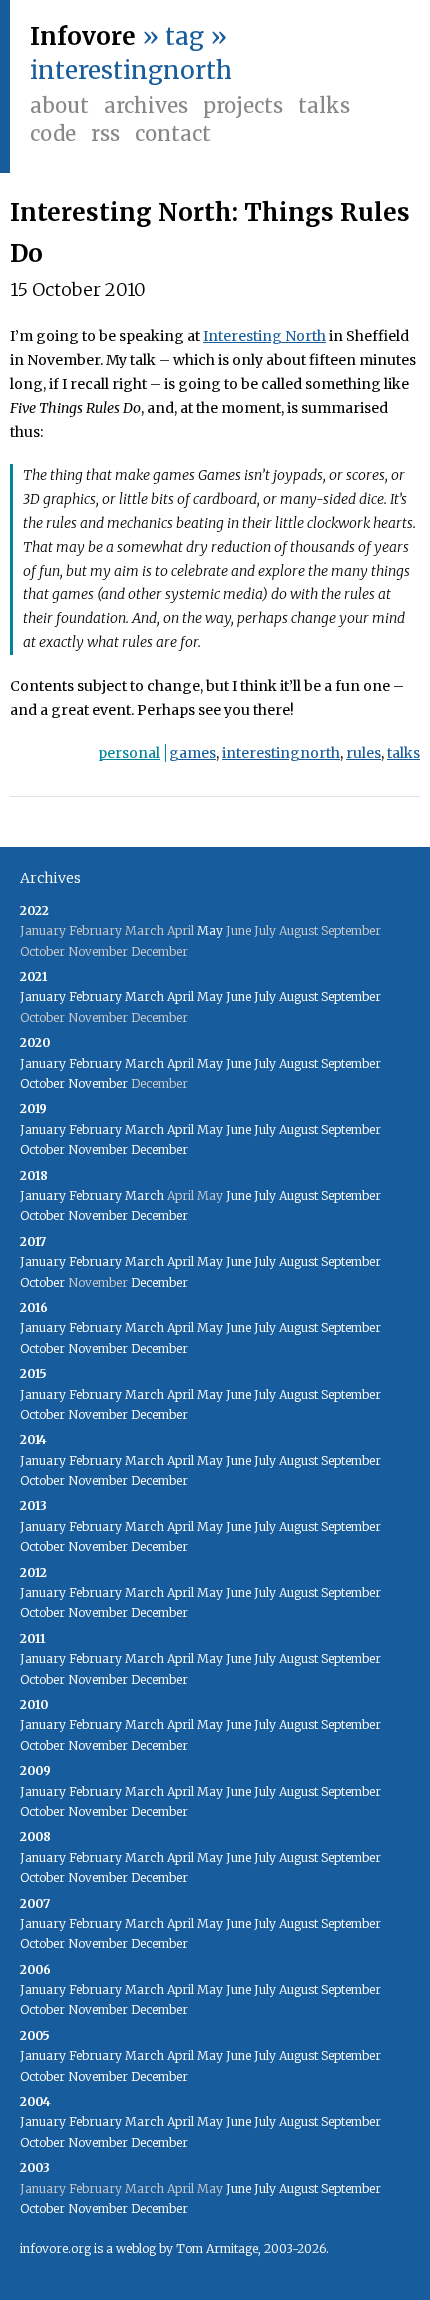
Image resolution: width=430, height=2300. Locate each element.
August (298, 996)
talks (403, 753)
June (238, 996)
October (42, 1083)
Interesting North (264, 336)
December (159, 1149)
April (180, 996)
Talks (324, 105)
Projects (243, 105)
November (98, 1083)
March (144, 996)
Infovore (83, 36)
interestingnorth (281, 753)
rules (363, 753)
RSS (105, 133)
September (351, 996)
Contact (173, 133)
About (59, 105)
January (43, 996)
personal (129, 753)
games (192, 753)
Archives (146, 105)
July (265, 996)
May (210, 930)
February (95, 996)
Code (53, 133)
